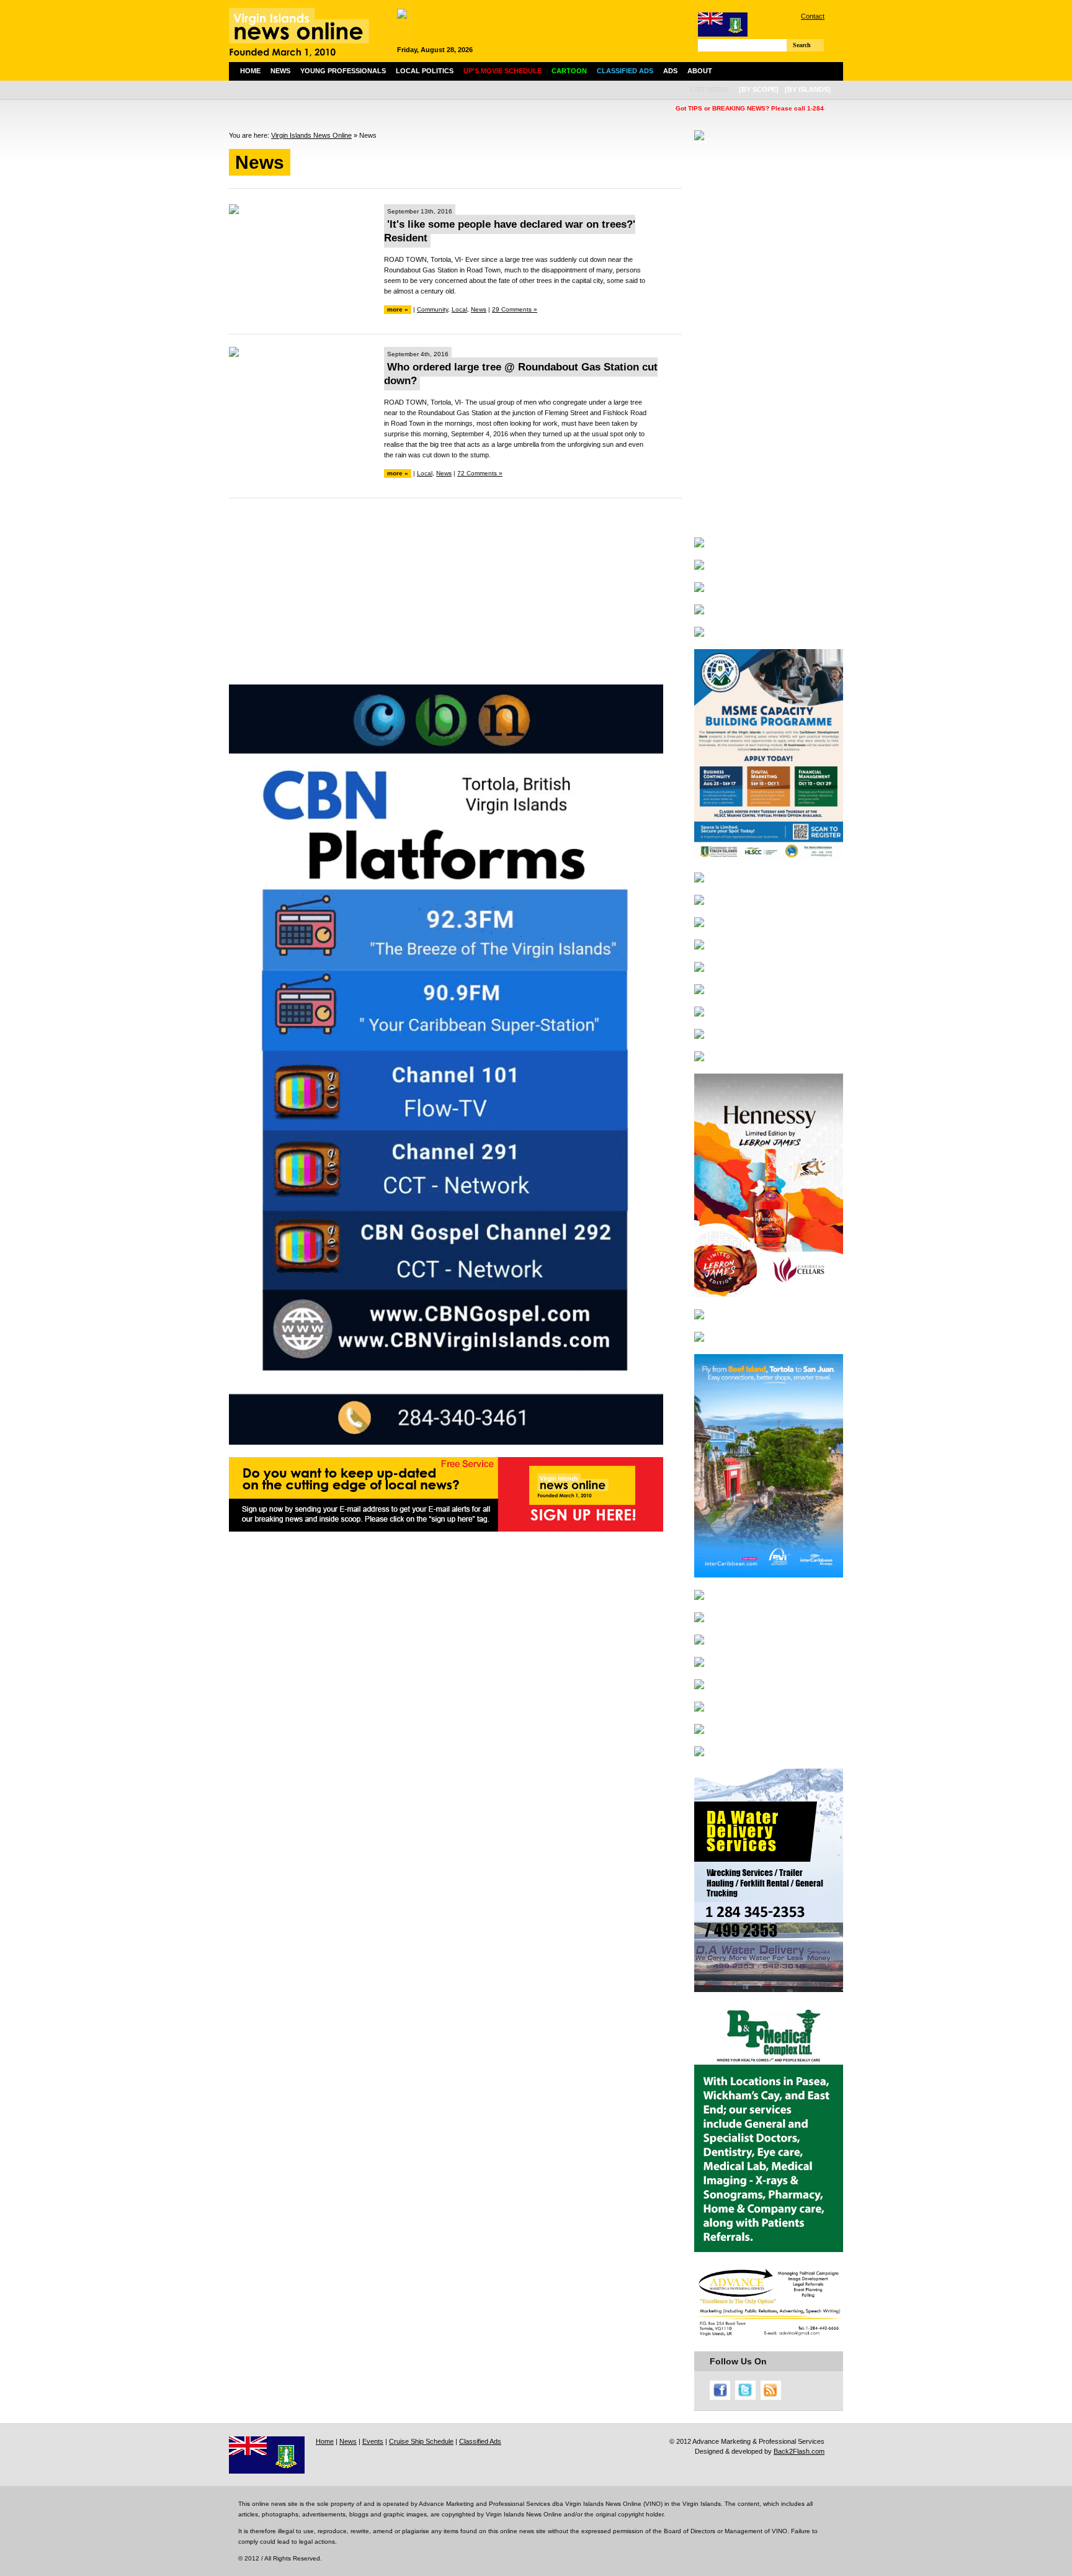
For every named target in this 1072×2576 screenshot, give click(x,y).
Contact (813, 16)
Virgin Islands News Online (311, 135)
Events (373, 2441)
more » (398, 309)
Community (432, 309)
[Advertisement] (455, 598)
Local (459, 309)
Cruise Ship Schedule (421, 2441)
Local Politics (425, 71)
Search (802, 45)
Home (250, 71)
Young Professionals (343, 71)
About (700, 71)
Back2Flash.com (799, 2451)
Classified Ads (480, 2441)
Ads (670, 71)
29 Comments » (515, 309)
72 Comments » (480, 473)
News (280, 71)
